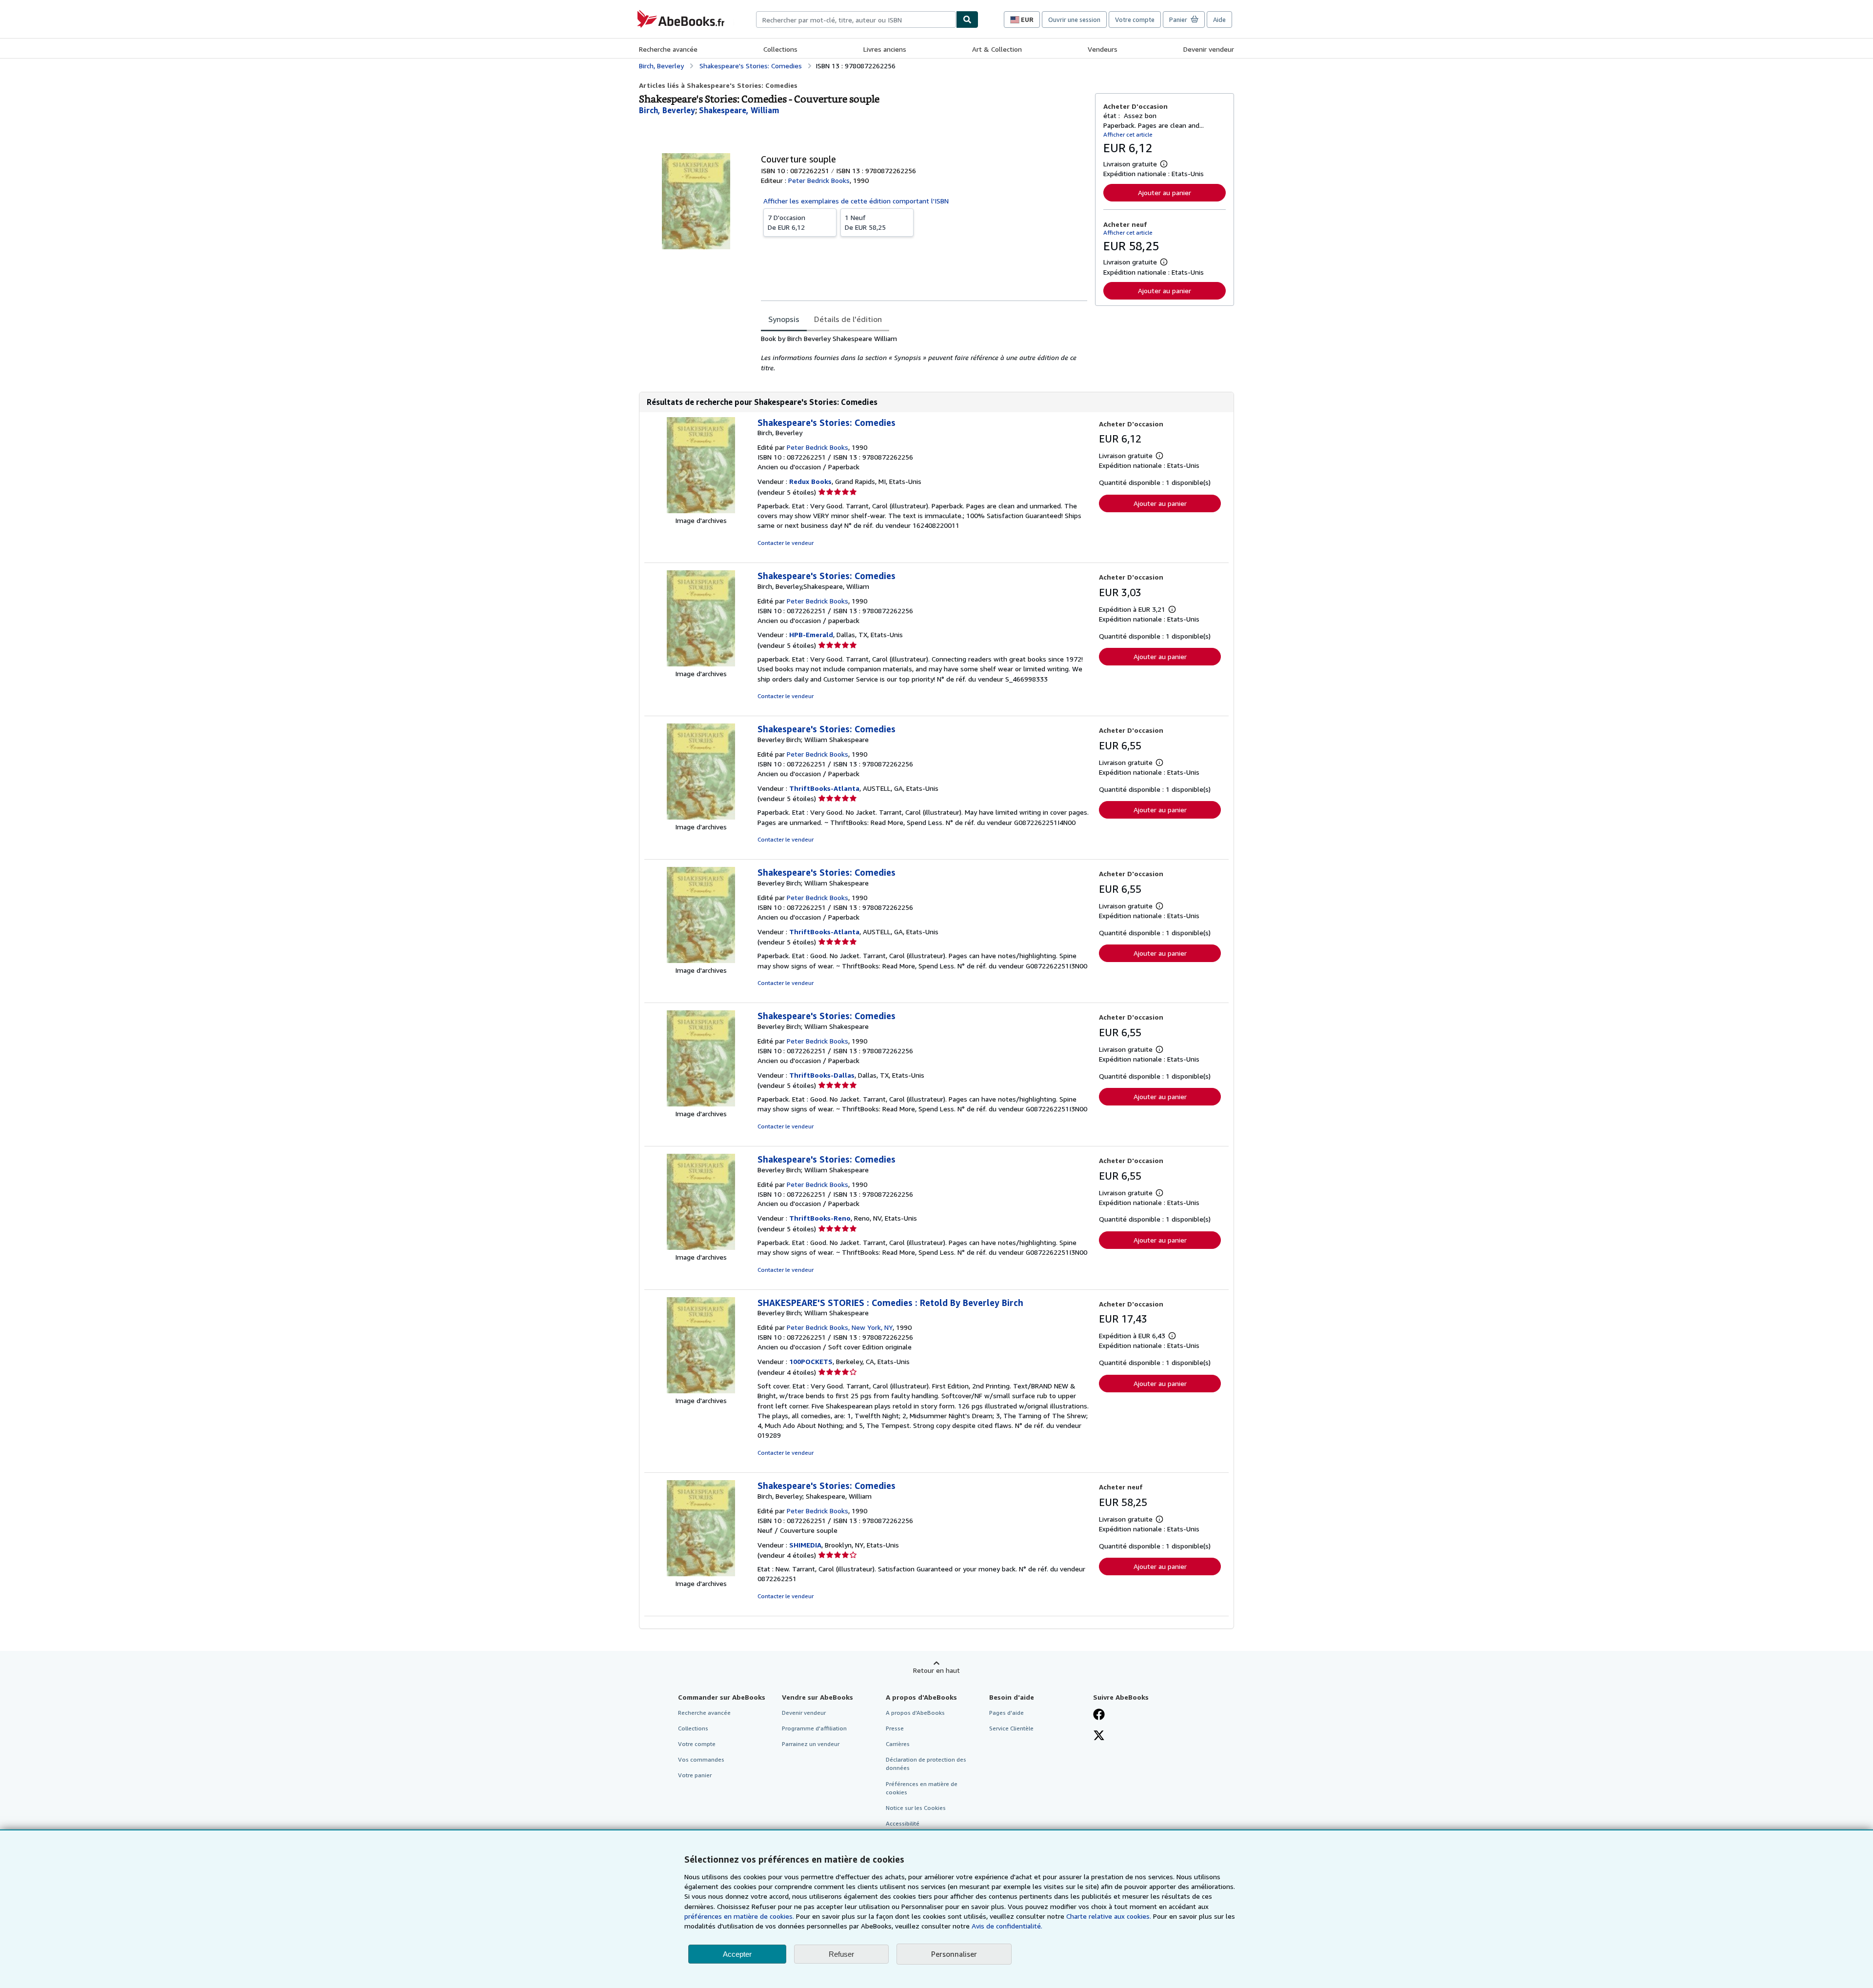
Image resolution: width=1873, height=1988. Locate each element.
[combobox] (856, 20)
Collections (780, 49)
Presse (895, 1728)
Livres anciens (885, 49)
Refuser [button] (841, 1954)
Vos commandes (701, 1759)
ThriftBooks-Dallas (822, 1075)
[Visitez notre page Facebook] (1099, 1715)
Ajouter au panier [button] (1165, 192)
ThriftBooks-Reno (820, 1218)
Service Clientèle (1011, 1728)
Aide (1219, 20)
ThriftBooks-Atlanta (824, 788)
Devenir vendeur (1209, 49)
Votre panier (695, 1775)
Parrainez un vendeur (811, 1744)
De (787, 222)
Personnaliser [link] (954, 1954)
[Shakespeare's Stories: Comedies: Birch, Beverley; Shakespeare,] (701, 1574)
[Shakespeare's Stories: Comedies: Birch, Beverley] (701, 511)
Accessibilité (903, 1823)
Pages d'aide (1006, 1713)
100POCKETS (811, 1361)
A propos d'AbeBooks (915, 1713)
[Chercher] (967, 20)
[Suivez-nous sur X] (1099, 1736)
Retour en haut (936, 1670)
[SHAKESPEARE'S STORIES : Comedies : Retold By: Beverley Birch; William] (701, 1391)
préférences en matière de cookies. (739, 1916)
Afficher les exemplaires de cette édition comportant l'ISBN (856, 201)
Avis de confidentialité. (1007, 1926)
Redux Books (810, 481)
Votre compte (1135, 20)
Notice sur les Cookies (916, 1808)
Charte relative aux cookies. (1110, 1916)
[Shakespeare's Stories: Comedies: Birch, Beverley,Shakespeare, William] (701, 664)
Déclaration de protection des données (926, 1764)
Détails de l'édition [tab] (848, 319)
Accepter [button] (737, 1954)
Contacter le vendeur (786, 543)
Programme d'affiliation (814, 1728)
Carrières (898, 1744)
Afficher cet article (1128, 134)
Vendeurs (1103, 49)
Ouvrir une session (1074, 20)
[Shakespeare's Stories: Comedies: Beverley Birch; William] (701, 817)
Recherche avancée (668, 49)
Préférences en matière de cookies (922, 1788)
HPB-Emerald (811, 634)
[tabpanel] (924, 353)
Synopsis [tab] (784, 319)
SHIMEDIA (805, 1545)
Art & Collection (997, 49)
